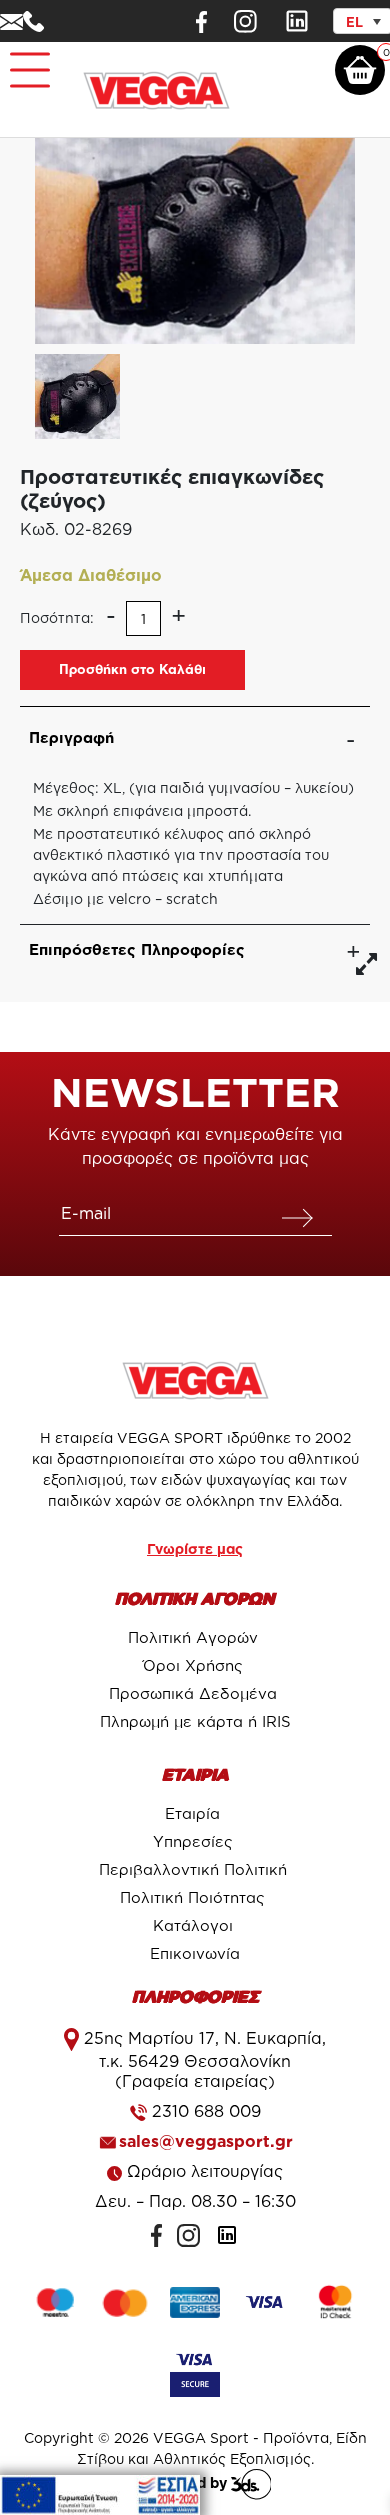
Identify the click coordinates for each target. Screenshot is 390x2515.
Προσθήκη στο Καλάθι (132, 669)
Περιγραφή (71, 737)
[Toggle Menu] (26, 61)
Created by (190, 2482)
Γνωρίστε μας (195, 1548)
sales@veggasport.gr (206, 2141)
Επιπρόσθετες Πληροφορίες (137, 949)
